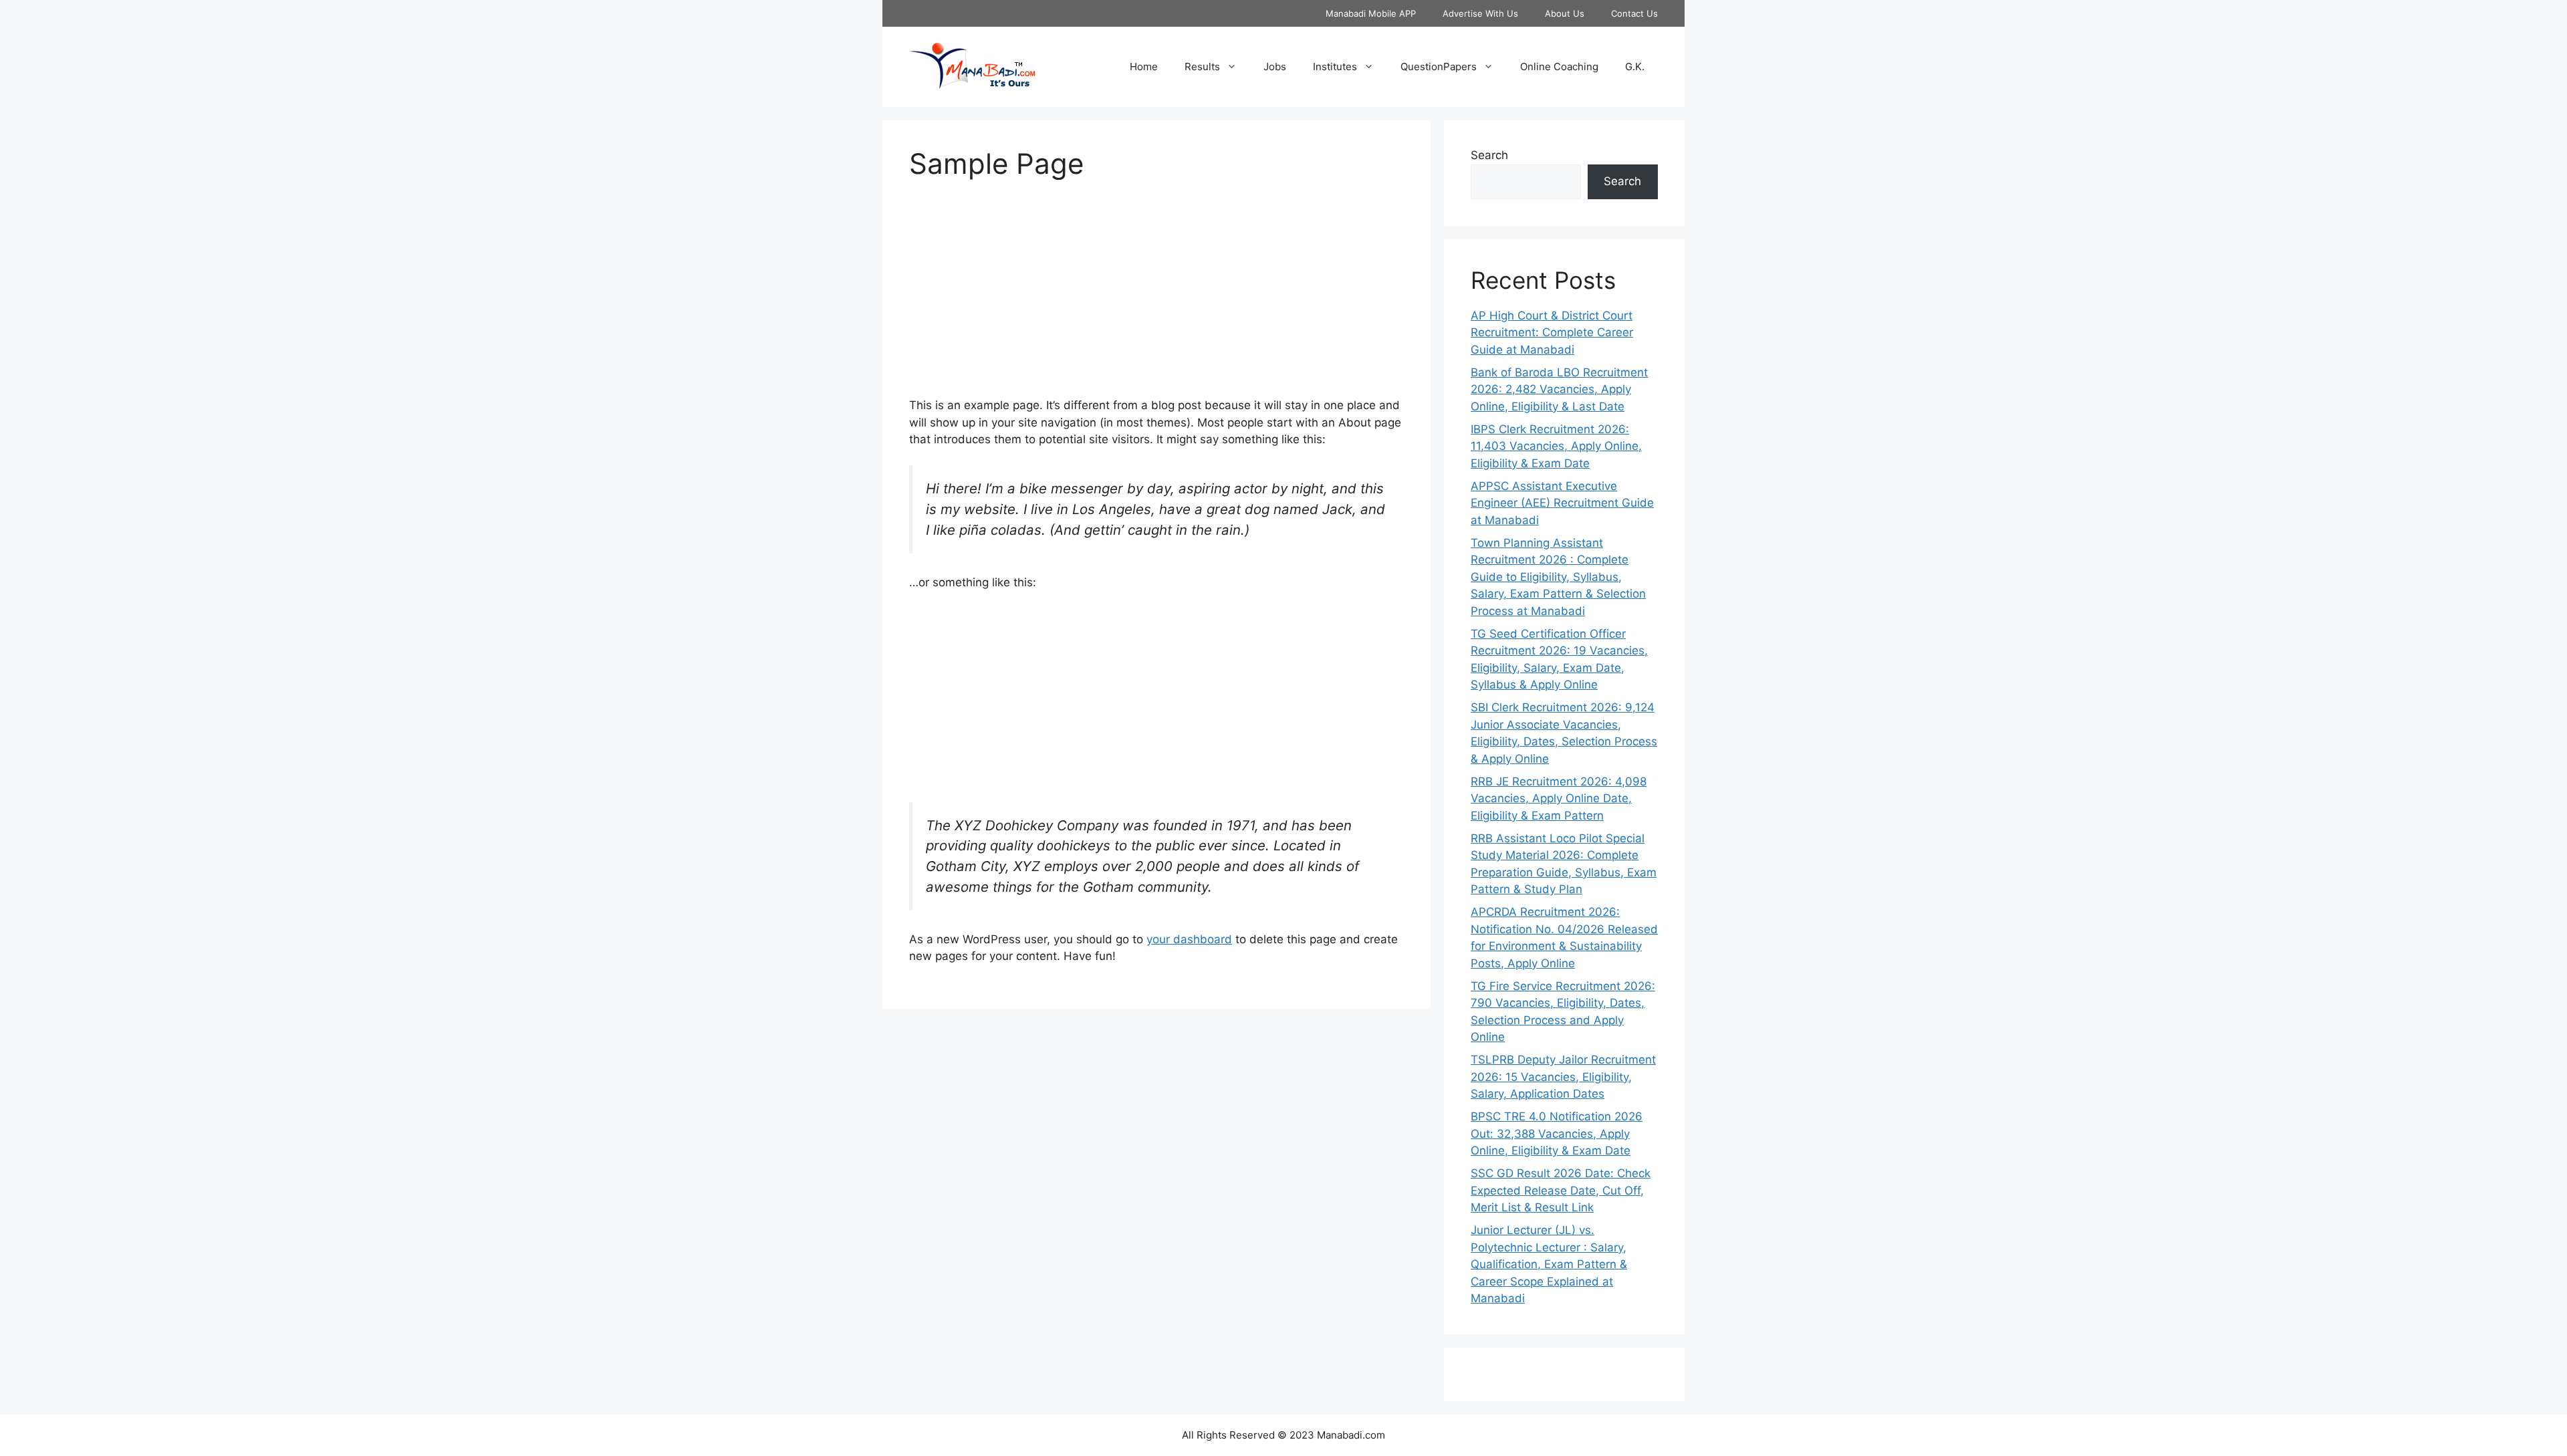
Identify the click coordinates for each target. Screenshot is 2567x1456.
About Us (1565, 13)
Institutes (1335, 67)
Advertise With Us (1480, 13)
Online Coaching (1559, 67)
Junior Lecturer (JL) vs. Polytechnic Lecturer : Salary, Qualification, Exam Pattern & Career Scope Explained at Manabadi (1549, 1264)
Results (1202, 67)
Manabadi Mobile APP (1371, 13)
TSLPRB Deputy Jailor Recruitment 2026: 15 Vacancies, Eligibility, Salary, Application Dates (1563, 1077)
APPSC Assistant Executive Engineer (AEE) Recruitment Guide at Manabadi (1562, 503)
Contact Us (1634, 13)
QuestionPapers (1439, 67)
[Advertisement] (1156, 297)
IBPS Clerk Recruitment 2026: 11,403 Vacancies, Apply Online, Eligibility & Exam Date (1556, 446)
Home (1144, 67)
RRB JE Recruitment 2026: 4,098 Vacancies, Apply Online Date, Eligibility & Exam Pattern (1559, 799)
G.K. (1635, 67)
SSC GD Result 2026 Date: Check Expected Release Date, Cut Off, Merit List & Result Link (1561, 1190)
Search (1489, 155)
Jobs (1275, 67)
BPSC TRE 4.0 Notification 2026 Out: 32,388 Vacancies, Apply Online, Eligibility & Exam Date (1557, 1133)
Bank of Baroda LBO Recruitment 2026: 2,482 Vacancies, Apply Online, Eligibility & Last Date (1559, 389)
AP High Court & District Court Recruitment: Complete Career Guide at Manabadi (1552, 333)
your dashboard (1189, 939)
